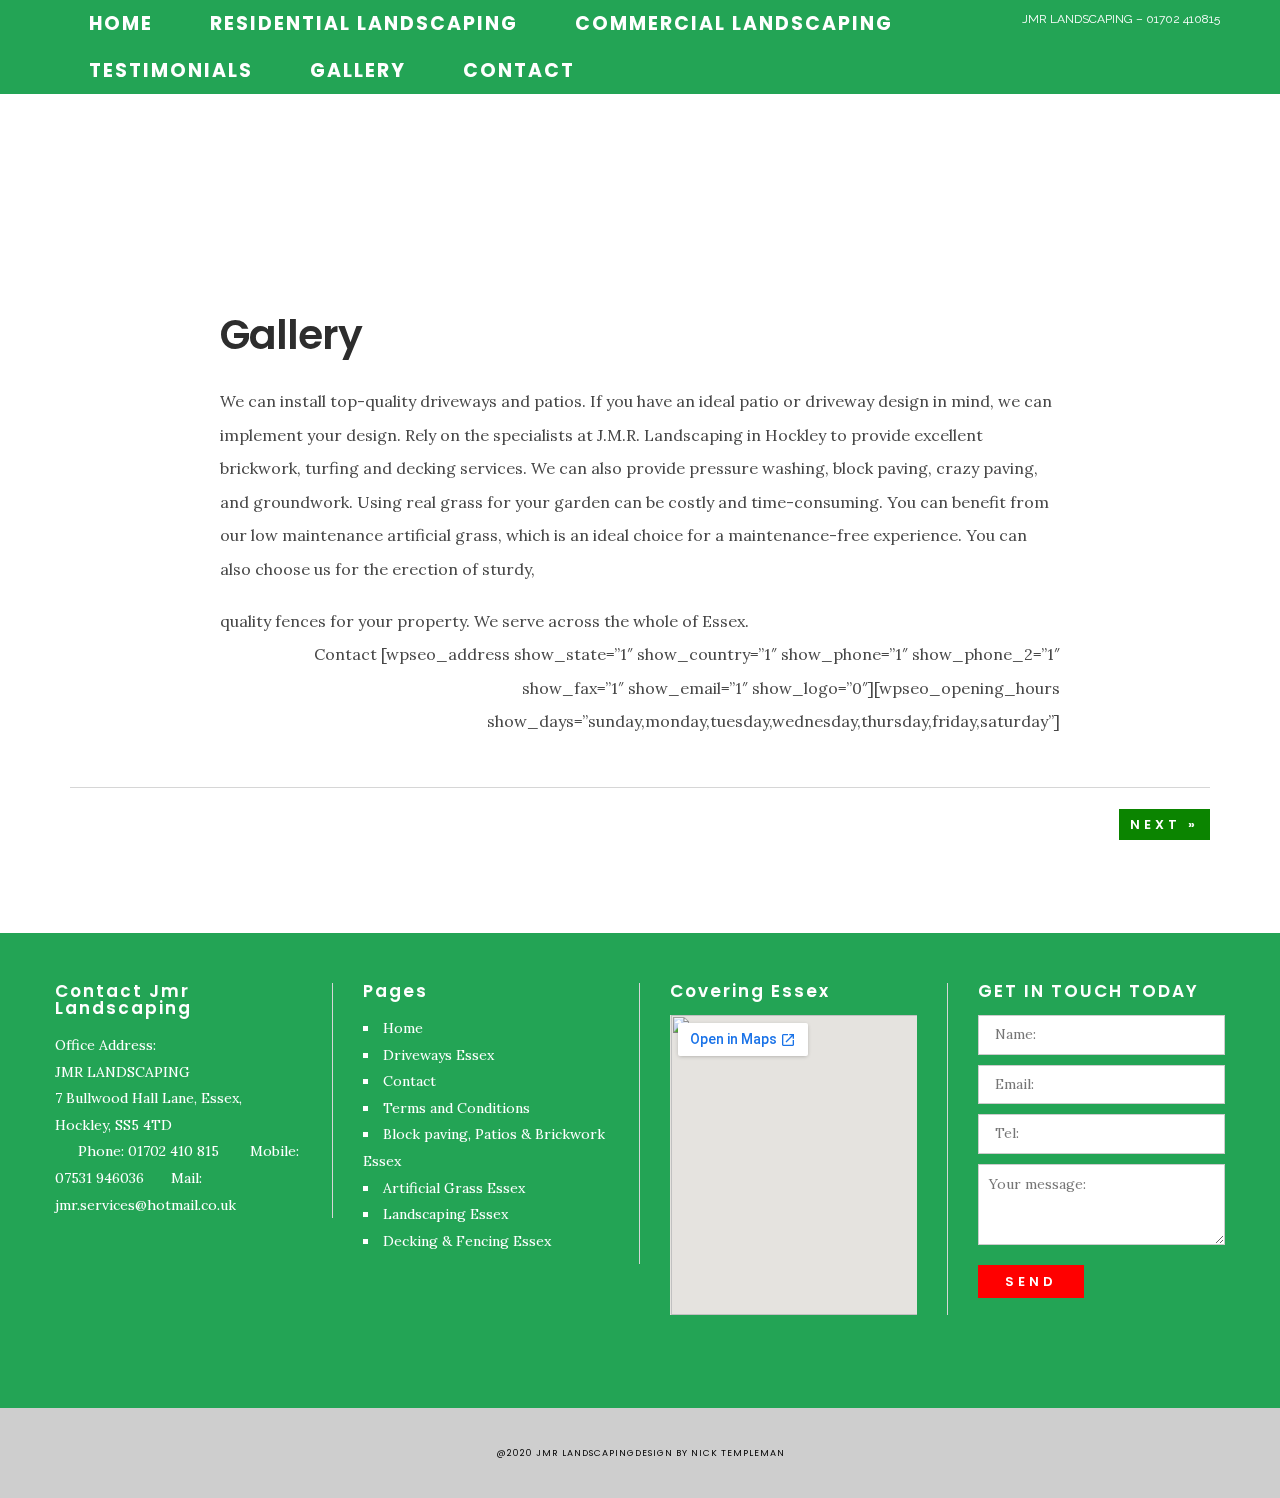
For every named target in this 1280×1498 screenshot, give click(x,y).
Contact (409, 1081)
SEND (1031, 1281)
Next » (1164, 824)
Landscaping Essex (445, 1214)
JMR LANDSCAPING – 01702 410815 (1121, 19)
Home (403, 1028)
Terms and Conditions (456, 1108)
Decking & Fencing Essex (467, 1241)
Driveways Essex (438, 1055)
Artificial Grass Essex (454, 1188)
